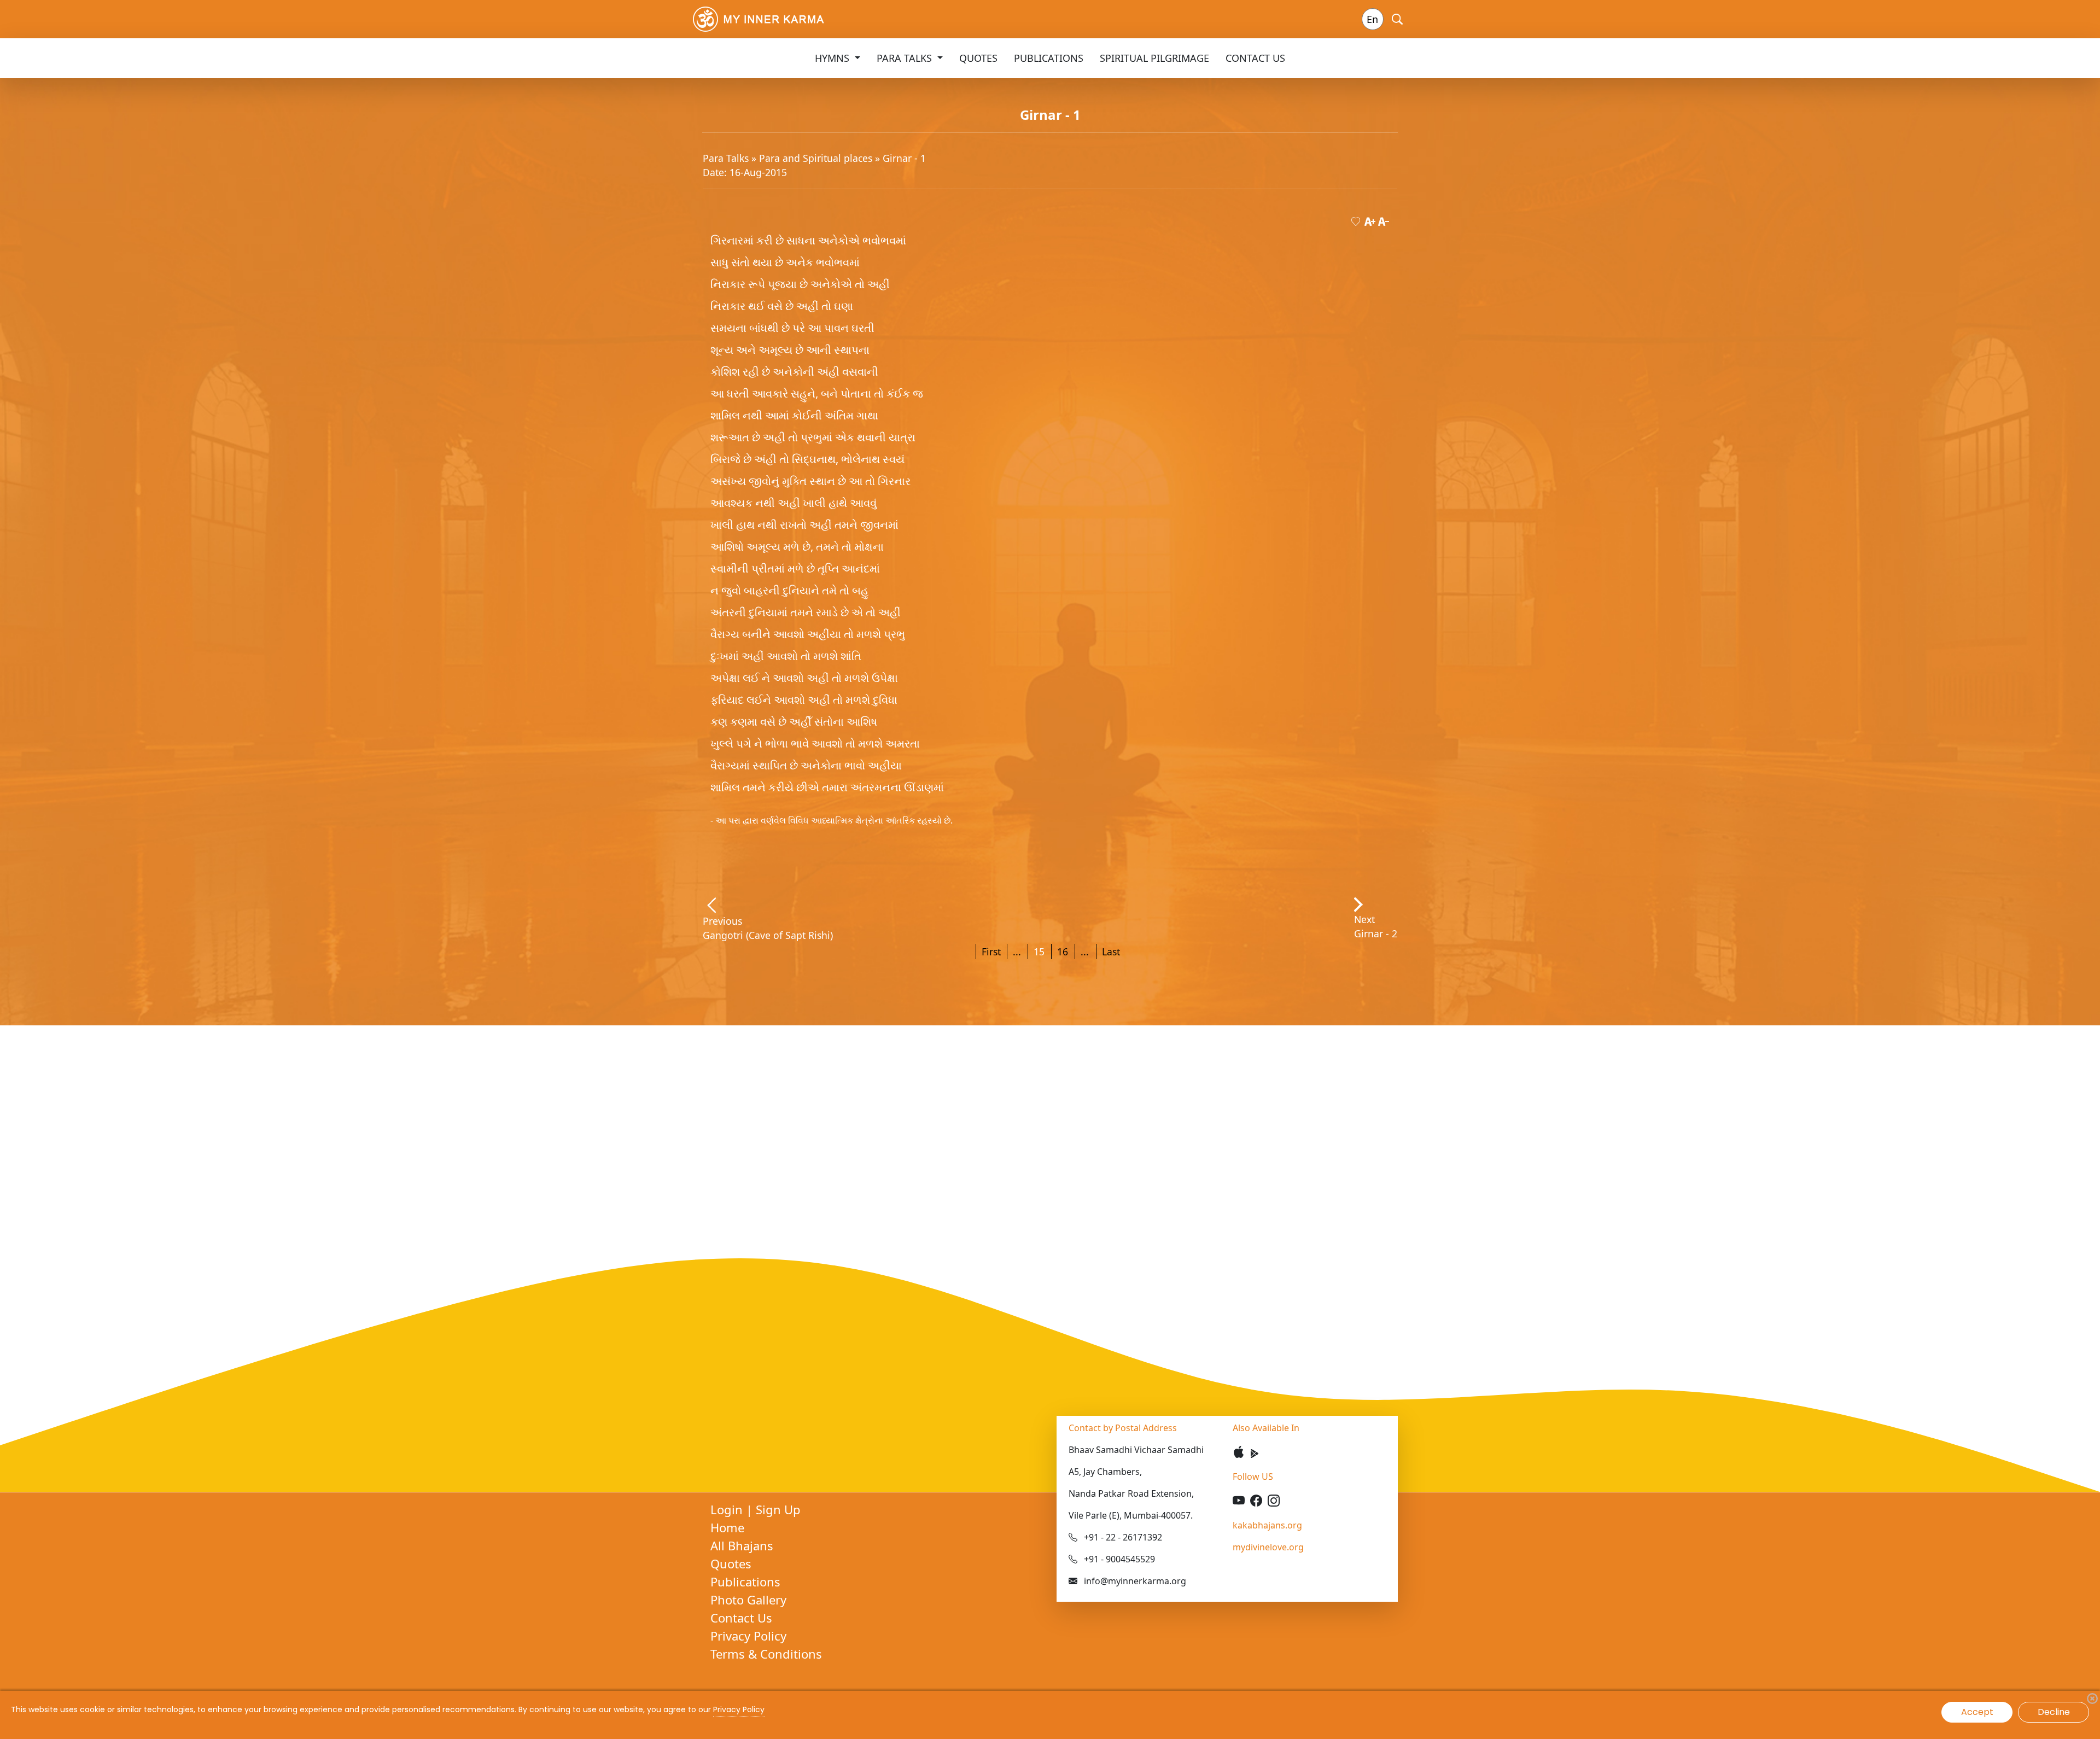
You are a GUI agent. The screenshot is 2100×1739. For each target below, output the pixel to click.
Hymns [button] (833, 58)
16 (1063, 952)
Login (728, 1509)
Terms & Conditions (766, 1654)
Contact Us (1255, 58)
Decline (2054, 1712)
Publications (1049, 58)
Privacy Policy (748, 1636)
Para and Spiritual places (817, 158)
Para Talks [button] (906, 58)
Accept (1977, 1712)
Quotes (978, 58)
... (1017, 952)
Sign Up (778, 1509)
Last (1111, 952)
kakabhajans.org (1267, 1525)
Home (727, 1527)
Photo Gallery (748, 1600)
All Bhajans (742, 1545)
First (991, 952)
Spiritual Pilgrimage (1154, 58)
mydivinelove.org (1268, 1547)
